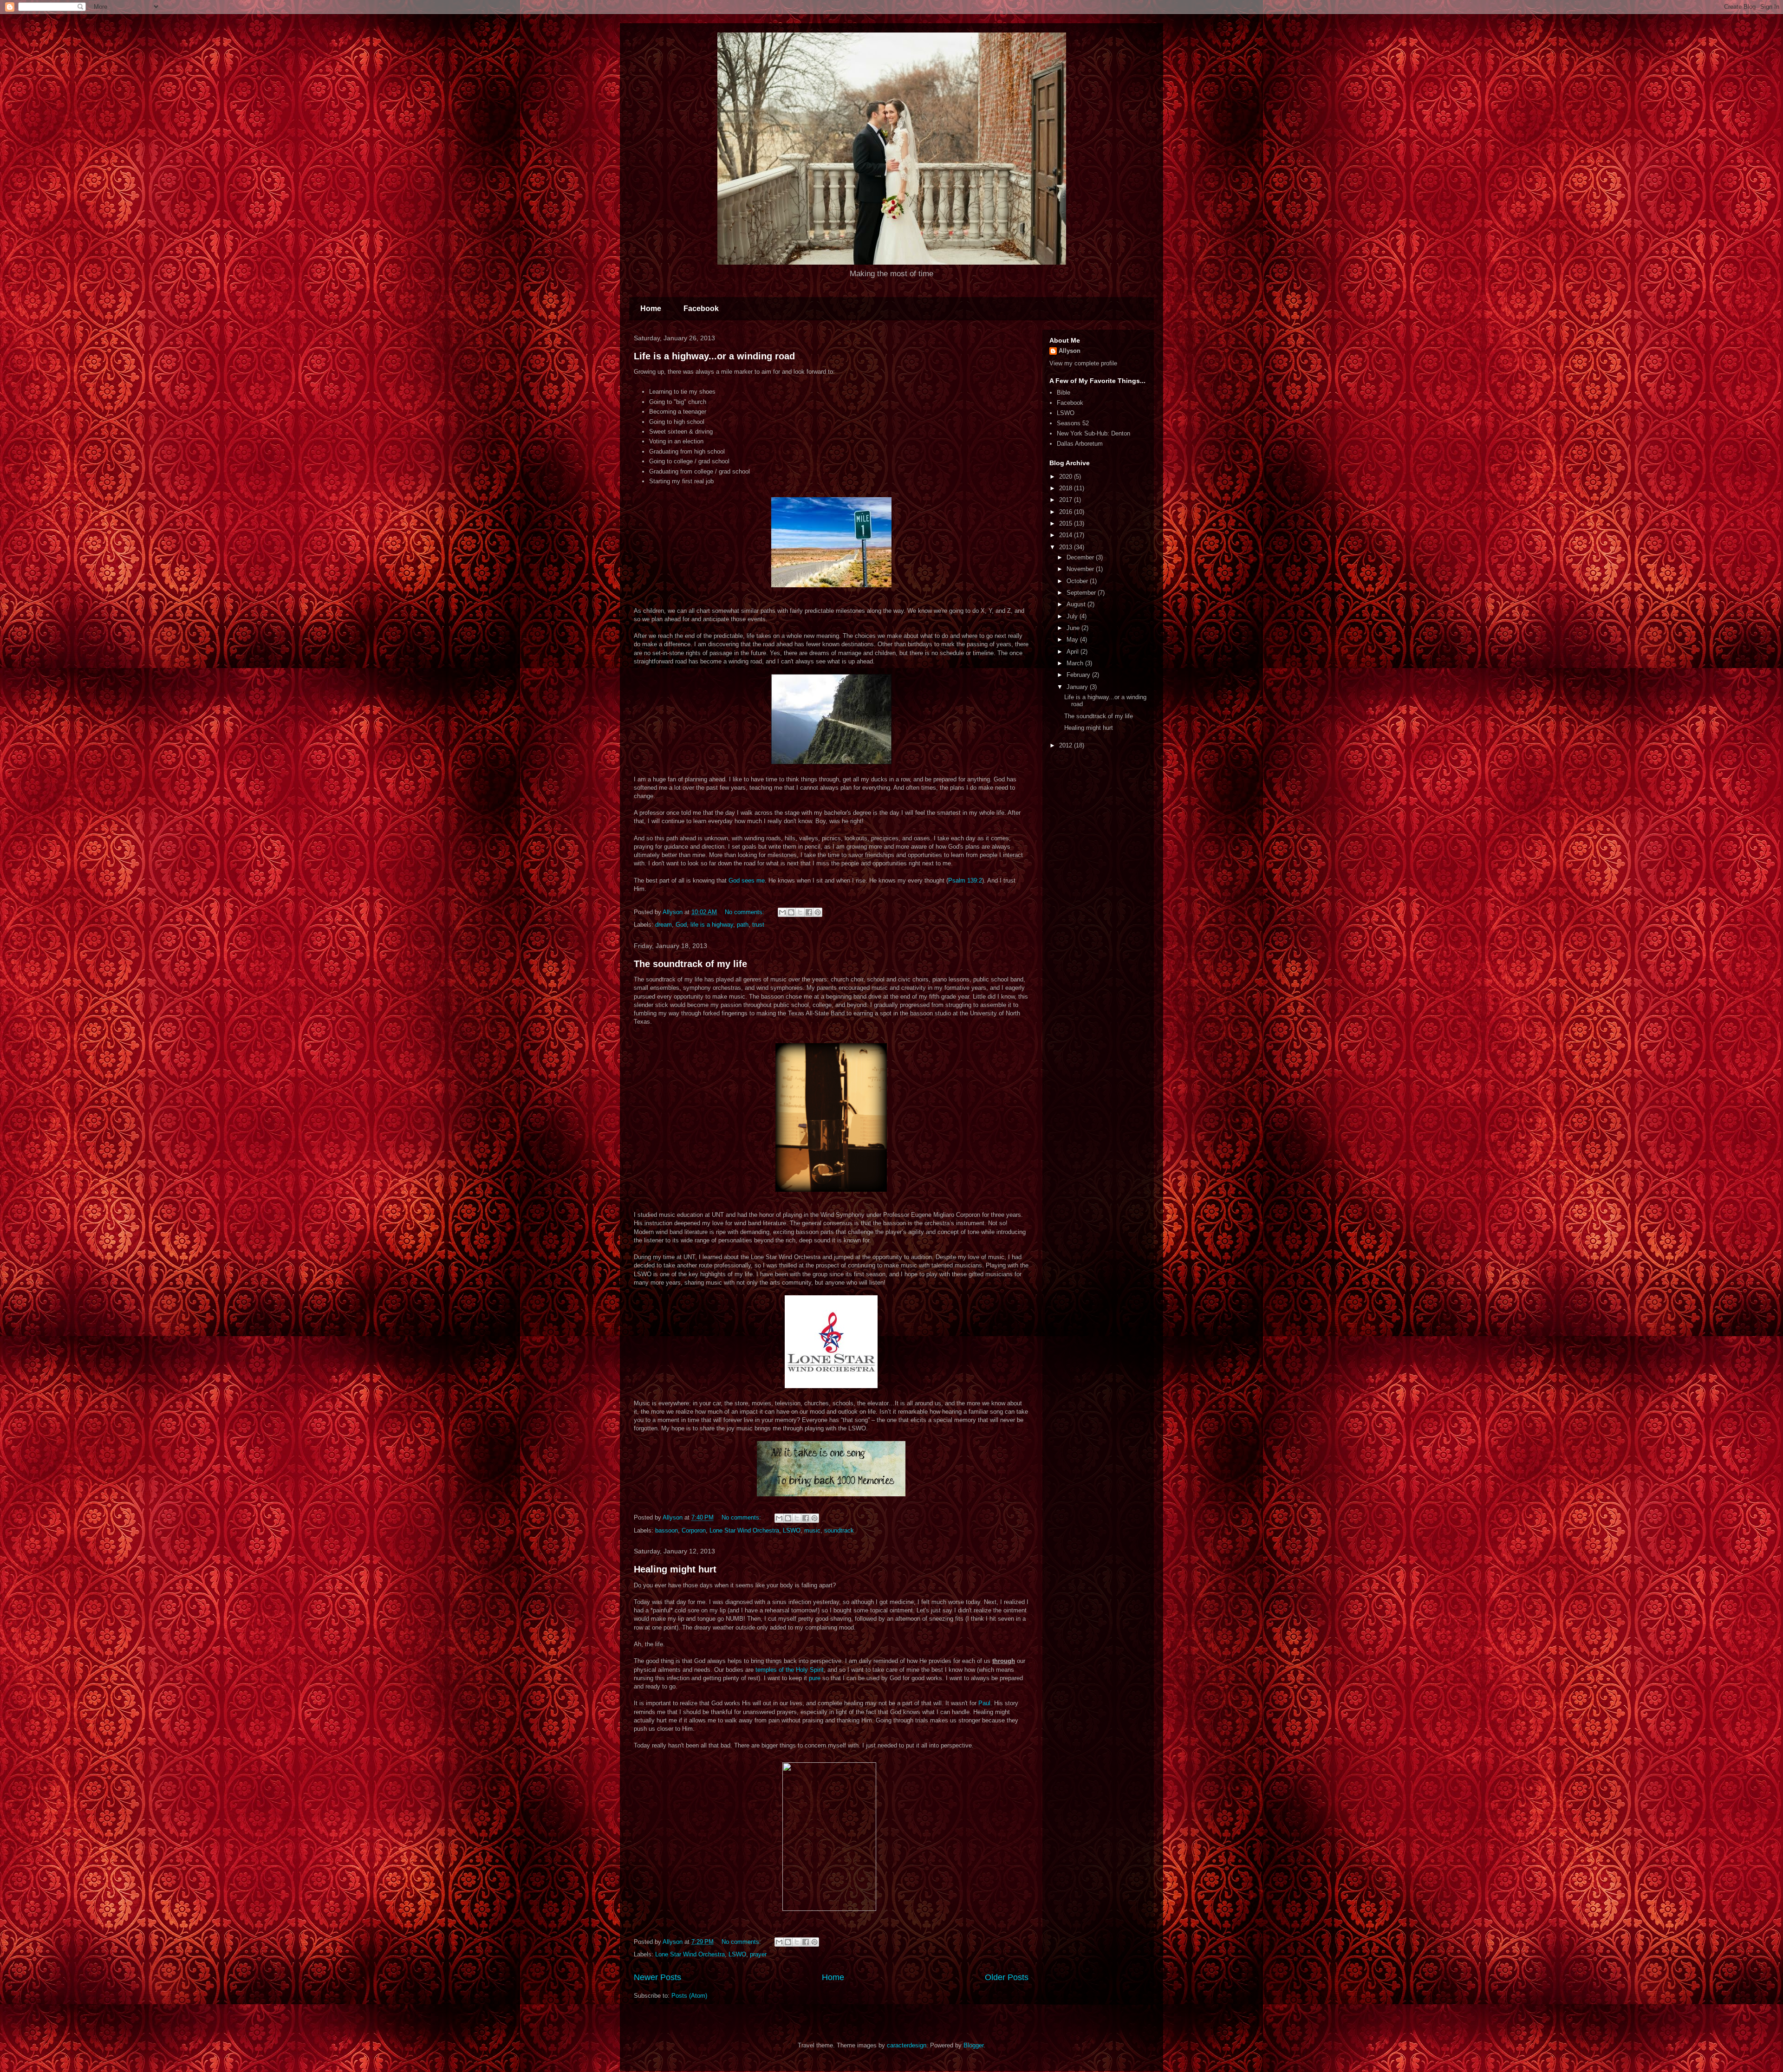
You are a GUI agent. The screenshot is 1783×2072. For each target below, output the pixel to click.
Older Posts (1007, 1977)
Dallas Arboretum (1080, 444)
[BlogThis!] (791, 912)
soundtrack (839, 1530)
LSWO (792, 1530)
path (743, 925)
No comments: (745, 912)
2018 (1067, 488)
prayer (758, 1954)
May (1073, 640)
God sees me (747, 880)
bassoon (667, 1530)
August (1077, 604)
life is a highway (712, 925)
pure (815, 1678)
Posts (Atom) (689, 1996)
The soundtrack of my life (690, 964)
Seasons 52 (1073, 423)
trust (758, 925)
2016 (1067, 512)
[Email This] (782, 912)
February (1079, 675)
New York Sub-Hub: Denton (1093, 433)
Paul (984, 1703)
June (1074, 628)
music (812, 1530)
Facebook (701, 309)
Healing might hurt (675, 1569)
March (1076, 663)
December (1081, 557)
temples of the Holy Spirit (790, 1670)
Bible (1064, 393)
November (1081, 569)
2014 (1067, 535)
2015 (1067, 523)
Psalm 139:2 (965, 880)
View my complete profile (1083, 363)
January (1078, 687)
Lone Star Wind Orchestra (744, 1530)
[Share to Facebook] (809, 912)
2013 (1067, 547)
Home (651, 309)
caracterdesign (907, 2045)
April (1074, 652)
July (1073, 616)
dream (664, 925)
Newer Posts (657, 1977)
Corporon (694, 1530)
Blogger (973, 2045)
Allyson (1070, 351)
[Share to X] (800, 912)
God (681, 925)
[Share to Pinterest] (818, 912)
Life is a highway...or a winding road (714, 356)
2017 (1067, 500)
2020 (1067, 477)
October (1078, 581)
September (1082, 593)
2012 (1067, 745)
